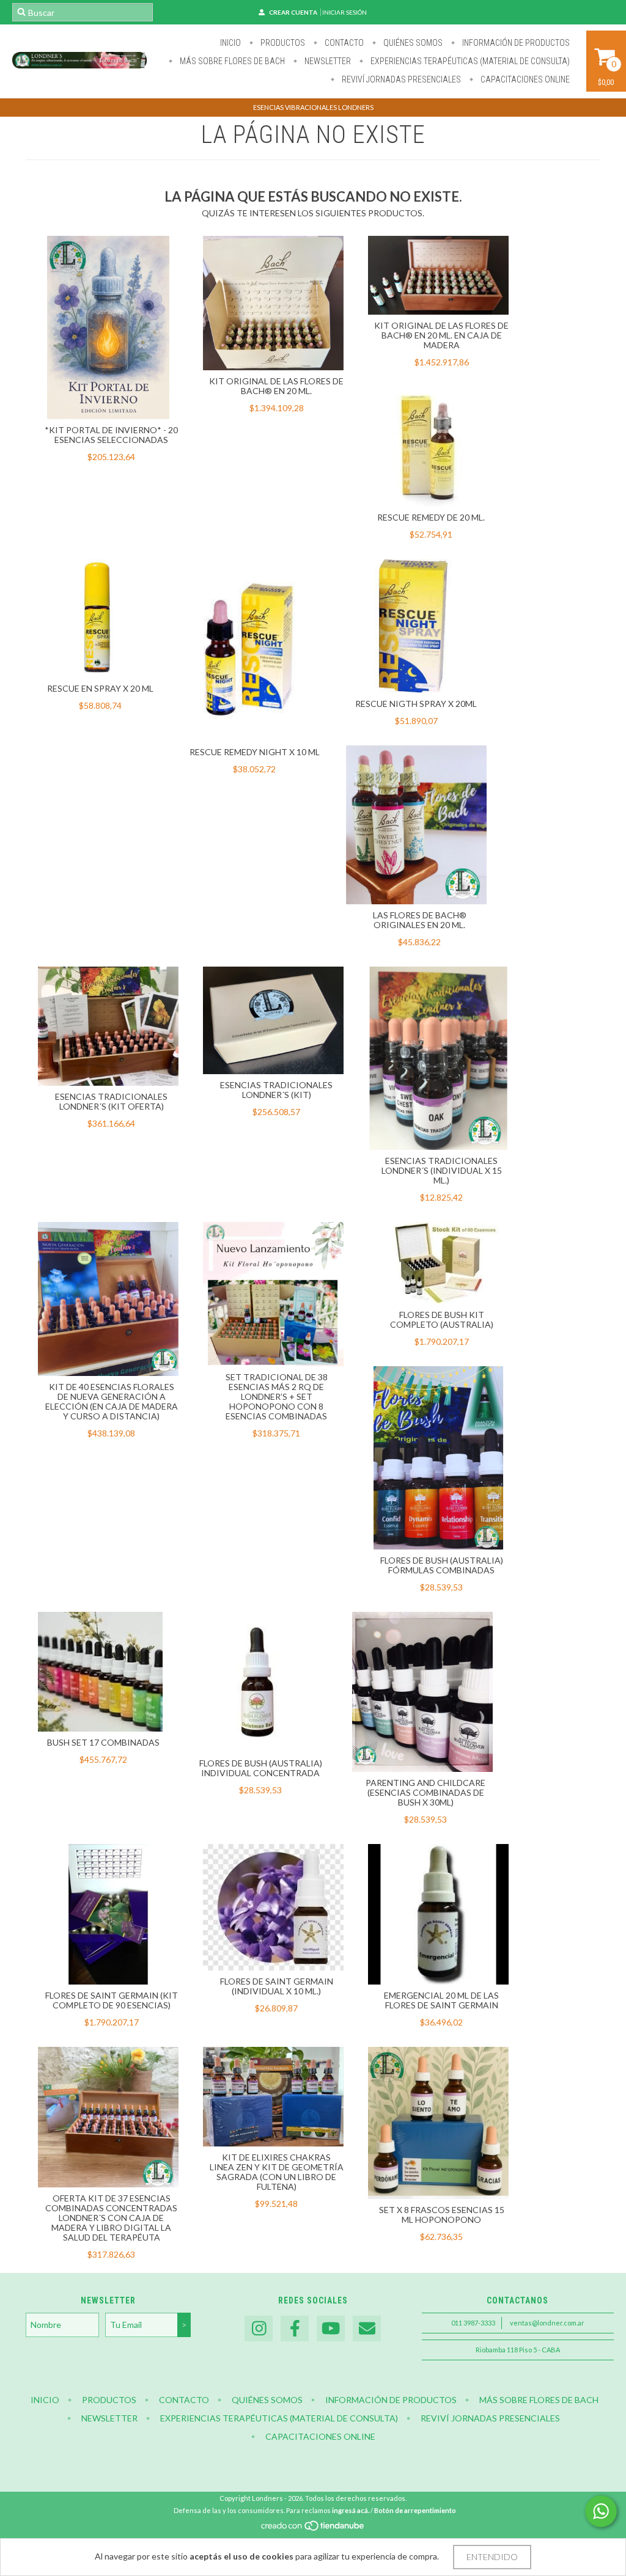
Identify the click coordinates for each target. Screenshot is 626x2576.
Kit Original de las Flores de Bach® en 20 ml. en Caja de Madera (441, 335)
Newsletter (327, 61)
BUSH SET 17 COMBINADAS (103, 1742)
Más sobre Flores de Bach (231, 61)
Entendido (492, 2557)
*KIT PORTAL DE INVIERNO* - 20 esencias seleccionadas (111, 435)
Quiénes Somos (412, 43)
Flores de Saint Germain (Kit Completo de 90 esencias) (112, 2000)
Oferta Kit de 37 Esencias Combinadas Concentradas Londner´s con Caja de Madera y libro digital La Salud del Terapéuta (111, 2218)
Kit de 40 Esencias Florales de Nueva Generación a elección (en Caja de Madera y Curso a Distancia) (112, 1401)
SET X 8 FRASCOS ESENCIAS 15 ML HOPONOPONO (442, 2215)
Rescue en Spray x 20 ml (100, 688)
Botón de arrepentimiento (415, 2510)
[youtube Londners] (331, 2329)
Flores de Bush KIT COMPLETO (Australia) (442, 1319)
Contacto (343, 43)
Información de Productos (515, 43)
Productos (282, 43)
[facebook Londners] (295, 2329)
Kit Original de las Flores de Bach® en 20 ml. (276, 386)
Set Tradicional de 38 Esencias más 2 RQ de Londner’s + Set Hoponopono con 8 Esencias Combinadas (277, 1396)
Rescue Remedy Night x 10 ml (255, 752)
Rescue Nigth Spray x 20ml (416, 704)
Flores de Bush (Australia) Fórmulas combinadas (442, 1565)
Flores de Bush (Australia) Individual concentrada (261, 1768)
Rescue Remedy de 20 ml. (431, 517)
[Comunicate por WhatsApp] (601, 2511)
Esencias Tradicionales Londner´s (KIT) (276, 1090)
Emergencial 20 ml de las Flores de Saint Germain (441, 2000)
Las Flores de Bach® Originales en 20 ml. (420, 920)
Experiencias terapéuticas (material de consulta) (469, 61)
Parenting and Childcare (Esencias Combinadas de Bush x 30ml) (425, 1792)
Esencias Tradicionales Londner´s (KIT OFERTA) (111, 1101)
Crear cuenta (293, 12)
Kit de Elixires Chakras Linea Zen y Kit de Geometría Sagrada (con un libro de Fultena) (277, 2172)
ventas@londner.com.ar (547, 2323)
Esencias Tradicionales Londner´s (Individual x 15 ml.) (442, 1170)
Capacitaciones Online (524, 79)
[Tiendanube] (313, 2529)
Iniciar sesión (344, 12)
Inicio (230, 43)
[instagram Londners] (259, 2329)
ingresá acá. (351, 2510)
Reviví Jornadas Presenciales (400, 79)
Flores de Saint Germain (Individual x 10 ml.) (277, 1986)
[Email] (367, 2329)
